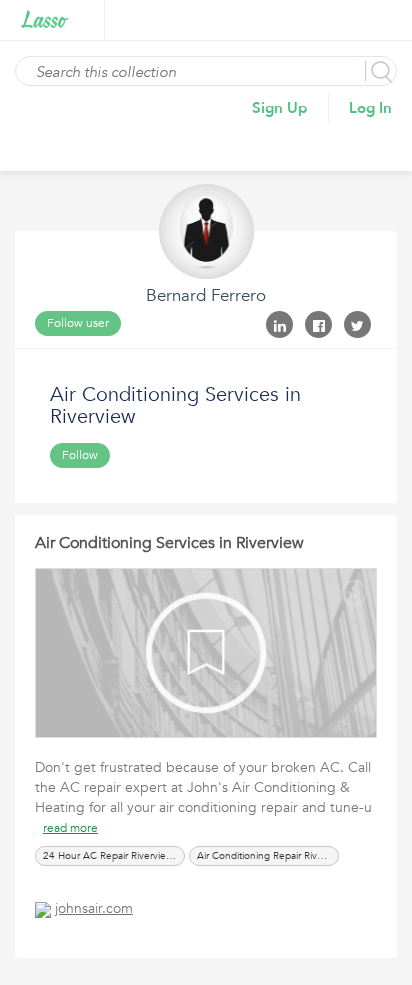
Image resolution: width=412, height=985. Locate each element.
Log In (370, 108)
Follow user (78, 323)
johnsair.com (94, 908)
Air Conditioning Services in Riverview (169, 543)
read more (70, 828)
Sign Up (280, 108)
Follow (80, 455)
